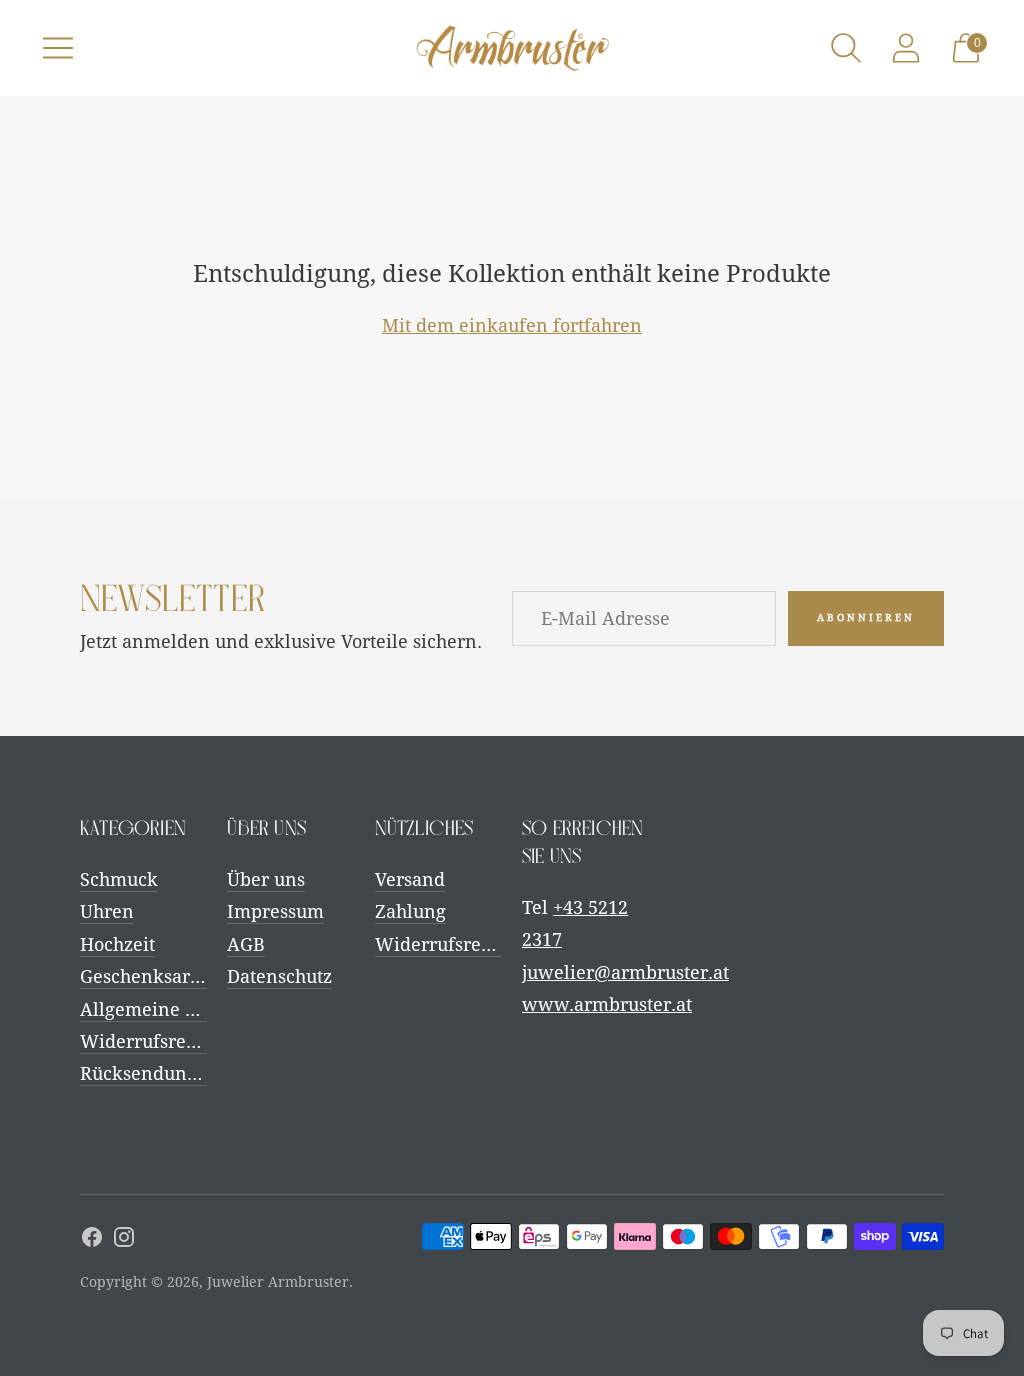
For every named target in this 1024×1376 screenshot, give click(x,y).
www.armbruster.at (607, 1004)
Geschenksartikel (154, 976)
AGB (246, 944)
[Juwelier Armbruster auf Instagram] (124, 1241)
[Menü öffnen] (58, 48)
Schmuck (119, 879)
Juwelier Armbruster (278, 1282)
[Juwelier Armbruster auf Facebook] (92, 1241)
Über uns (266, 879)
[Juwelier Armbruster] (512, 48)
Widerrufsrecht (146, 1041)
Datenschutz (279, 976)
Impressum (275, 911)
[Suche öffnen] (846, 48)
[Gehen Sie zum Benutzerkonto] (906, 48)
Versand (410, 879)
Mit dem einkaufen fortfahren (512, 325)
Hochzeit (117, 944)
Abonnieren (866, 617)
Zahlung (410, 911)
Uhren (107, 911)
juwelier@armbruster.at (625, 972)
